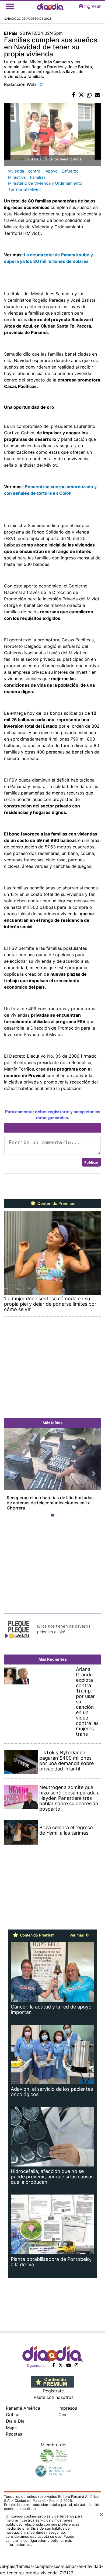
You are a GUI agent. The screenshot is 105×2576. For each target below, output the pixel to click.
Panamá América (23, 2408)
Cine (63, 2415)
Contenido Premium (56, 1203)
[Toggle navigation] (10, 6)
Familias (38, 177)
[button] (11, 1473)
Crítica (13, 2415)
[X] (61, 2365)
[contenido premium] (53, 2381)
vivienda (16, 171)
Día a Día (15, 2421)
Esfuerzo (70, 171)
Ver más (77, 1935)
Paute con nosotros (54, 2397)
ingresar (92, 6)
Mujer (12, 2427)
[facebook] (54, 2365)
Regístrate (53, 2391)
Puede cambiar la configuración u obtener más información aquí (40, 2540)
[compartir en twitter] (81, 95)
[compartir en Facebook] (74, 95)
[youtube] (69, 2365)
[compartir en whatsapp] (89, 95)
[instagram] (76, 2365)
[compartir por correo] (97, 95)
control (35, 171)
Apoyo (52, 171)
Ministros (17, 177)
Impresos (68, 2408)
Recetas (14, 2434)
